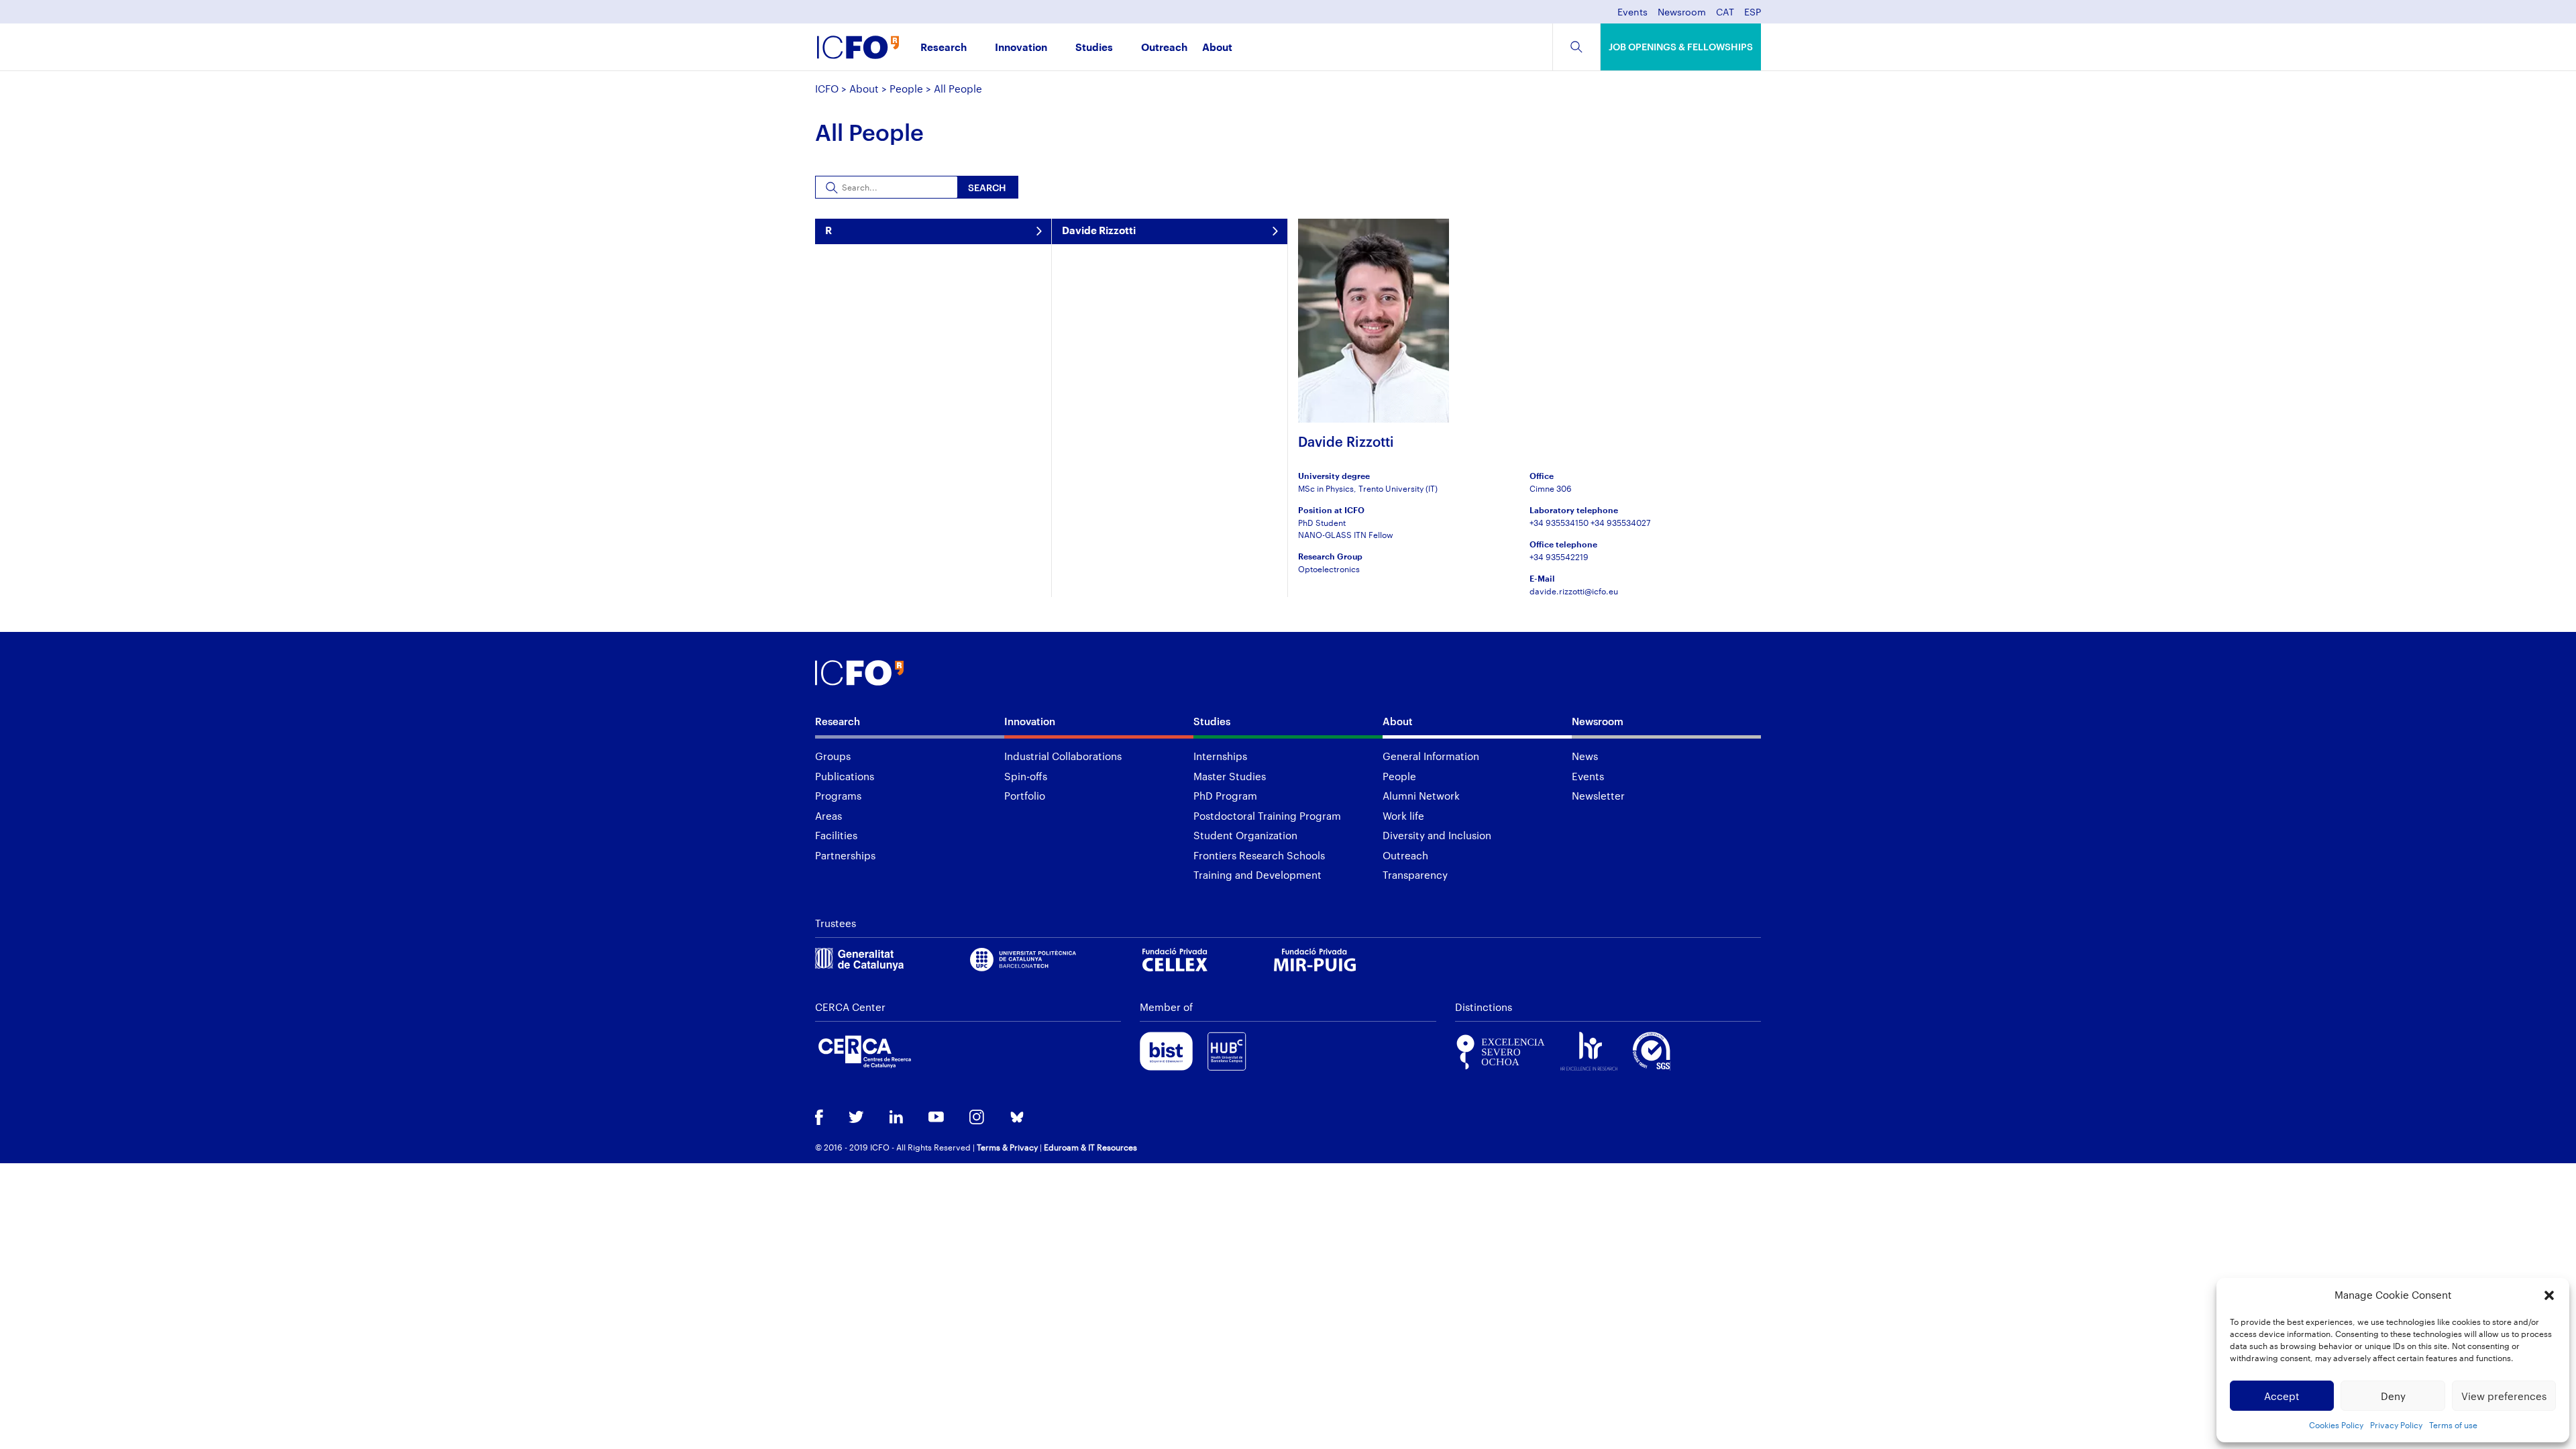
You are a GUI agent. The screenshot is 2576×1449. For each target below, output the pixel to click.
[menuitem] (1725, 16)
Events (1632, 12)
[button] (2549, 1295)
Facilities (836, 835)
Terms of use (2453, 1425)
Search (987, 187)
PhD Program (1225, 796)
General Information (1431, 756)
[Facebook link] (819, 1119)
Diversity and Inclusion (1437, 835)
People (906, 89)
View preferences (2504, 1396)
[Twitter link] (856, 1118)
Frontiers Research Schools (1259, 855)
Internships (1220, 756)
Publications (845, 776)
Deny (2393, 1396)
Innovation (1021, 48)
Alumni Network (1421, 796)
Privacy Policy (2396, 1425)
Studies (1094, 48)
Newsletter (1598, 796)
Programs (838, 796)
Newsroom (1682, 12)
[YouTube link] (936, 1118)
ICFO (827, 89)
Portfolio (1025, 796)
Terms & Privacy (1007, 1147)
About (1217, 48)
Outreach (1164, 48)
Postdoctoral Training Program (1267, 816)
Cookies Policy (2336, 1425)
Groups (833, 756)
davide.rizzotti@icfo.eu (1574, 591)
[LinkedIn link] (896, 1118)
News (1585, 756)
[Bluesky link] (1017, 1119)
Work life (1403, 816)
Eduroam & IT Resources (1090, 1147)
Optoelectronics (1329, 569)
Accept (2282, 1396)
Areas (828, 816)
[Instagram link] (977, 1118)
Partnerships (845, 855)
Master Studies (1230, 776)
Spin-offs (1026, 776)
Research (944, 48)
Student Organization (1245, 835)
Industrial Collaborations (1063, 756)
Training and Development (1257, 875)
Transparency (1415, 875)
